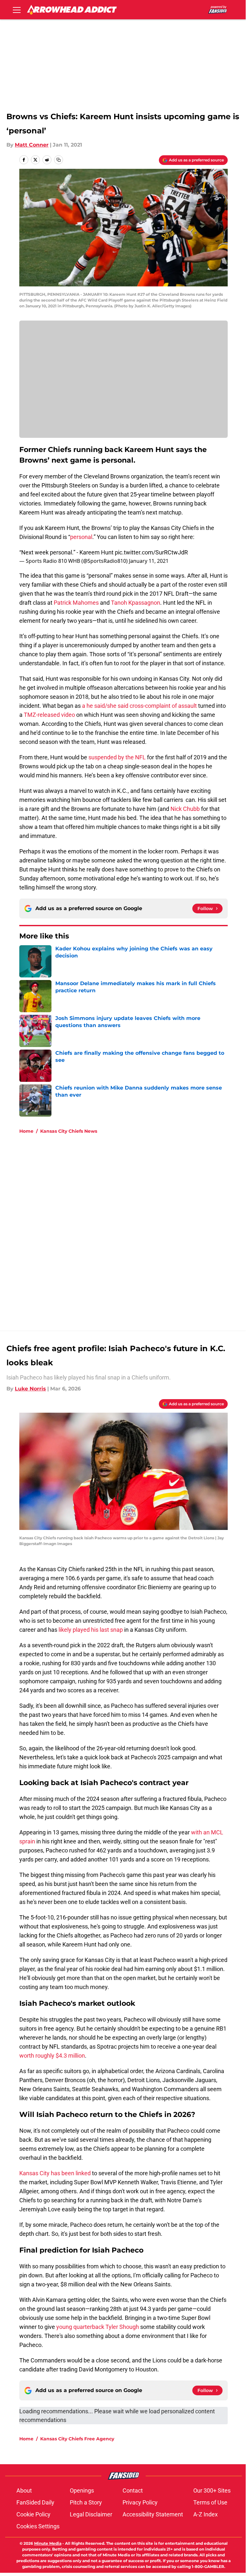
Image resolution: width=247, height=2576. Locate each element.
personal (81, 537)
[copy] (59, 160)
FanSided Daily (35, 2502)
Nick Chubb (185, 809)
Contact (133, 2490)
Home (26, 1131)
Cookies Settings (38, 2526)
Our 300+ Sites (212, 2490)
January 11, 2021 (149, 561)
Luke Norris (30, 1389)
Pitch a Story (86, 2502)
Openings (82, 2490)
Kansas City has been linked (55, 2173)
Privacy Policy (140, 2502)
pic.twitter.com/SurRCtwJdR (151, 552)
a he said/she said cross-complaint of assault (139, 706)
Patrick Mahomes (76, 603)
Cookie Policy (33, 2514)
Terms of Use (210, 2502)
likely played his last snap (91, 1630)
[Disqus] (136, 1226)
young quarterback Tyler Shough (98, 2327)
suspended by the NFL (117, 757)
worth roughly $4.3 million (52, 2056)
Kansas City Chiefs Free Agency (77, 2439)
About (24, 2490)
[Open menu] (17, 10)
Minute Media (48, 2543)
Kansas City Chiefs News (69, 1131)
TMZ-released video (49, 715)
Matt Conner (32, 145)
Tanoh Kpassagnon (136, 603)
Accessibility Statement (153, 2514)
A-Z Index (206, 2514)
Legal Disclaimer (91, 2514)
